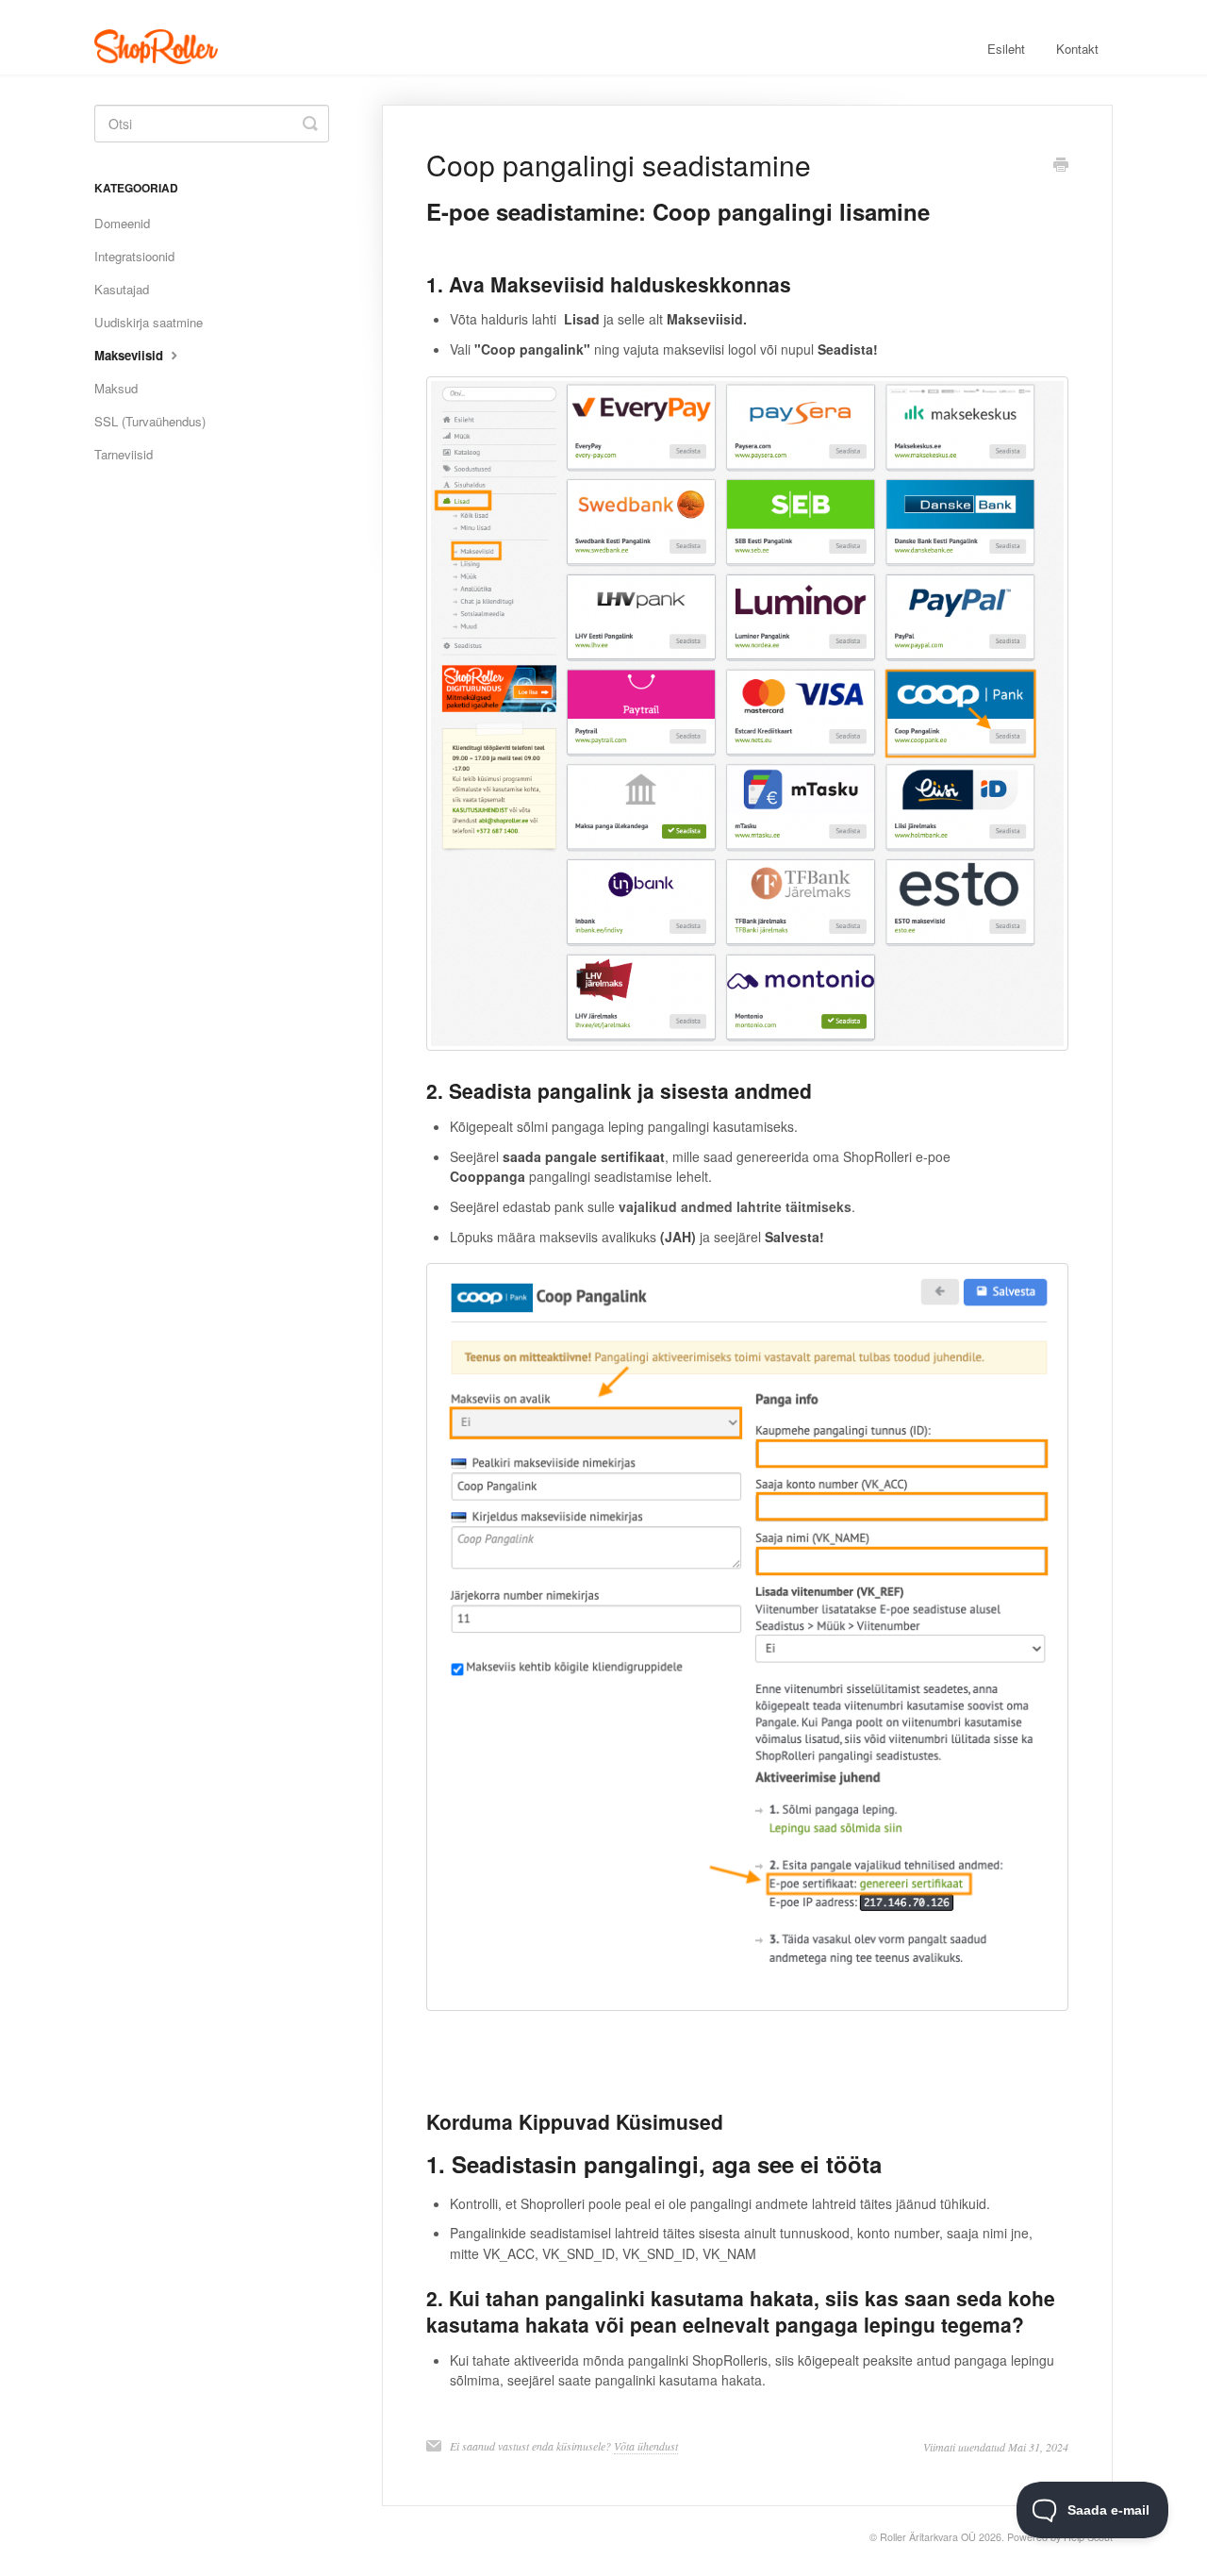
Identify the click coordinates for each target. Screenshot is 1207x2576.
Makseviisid (131, 355)
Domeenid (122, 223)
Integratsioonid (134, 256)
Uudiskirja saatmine (149, 322)
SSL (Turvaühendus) (150, 421)
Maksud (116, 388)
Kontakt (1077, 49)
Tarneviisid (124, 454)
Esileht (1006, 49)
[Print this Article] (1061, 166)
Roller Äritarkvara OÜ (928, 2537)
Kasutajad (122, 289)
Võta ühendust (646, 2446)
